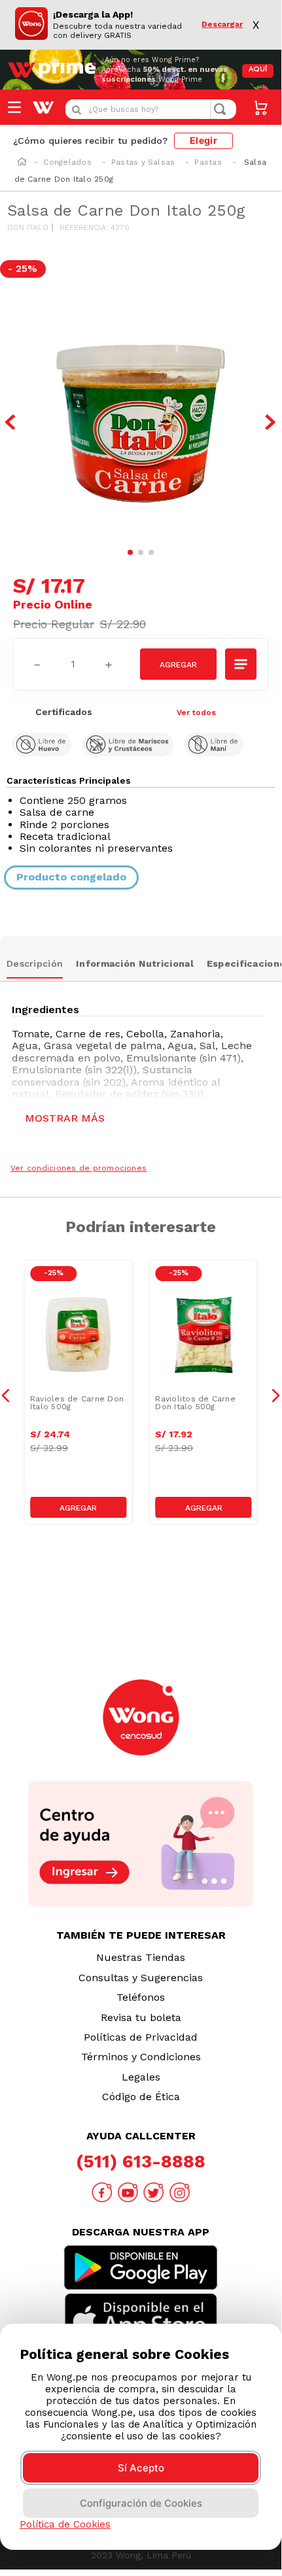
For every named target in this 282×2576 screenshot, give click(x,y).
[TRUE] (78, 1507)
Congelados (67, 162)
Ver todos (196, 712)
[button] (241, 664)
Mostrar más (65, 1118)
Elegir (203, 140)
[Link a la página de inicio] (22, 163)
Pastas (208, 162)
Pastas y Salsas (143, 162)
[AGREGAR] (178, 664)
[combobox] (151, 109)
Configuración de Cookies (141, 2503)
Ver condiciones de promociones (79, 1168)
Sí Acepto (141, 2468)
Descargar (222, 25)
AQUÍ (258, 70)
